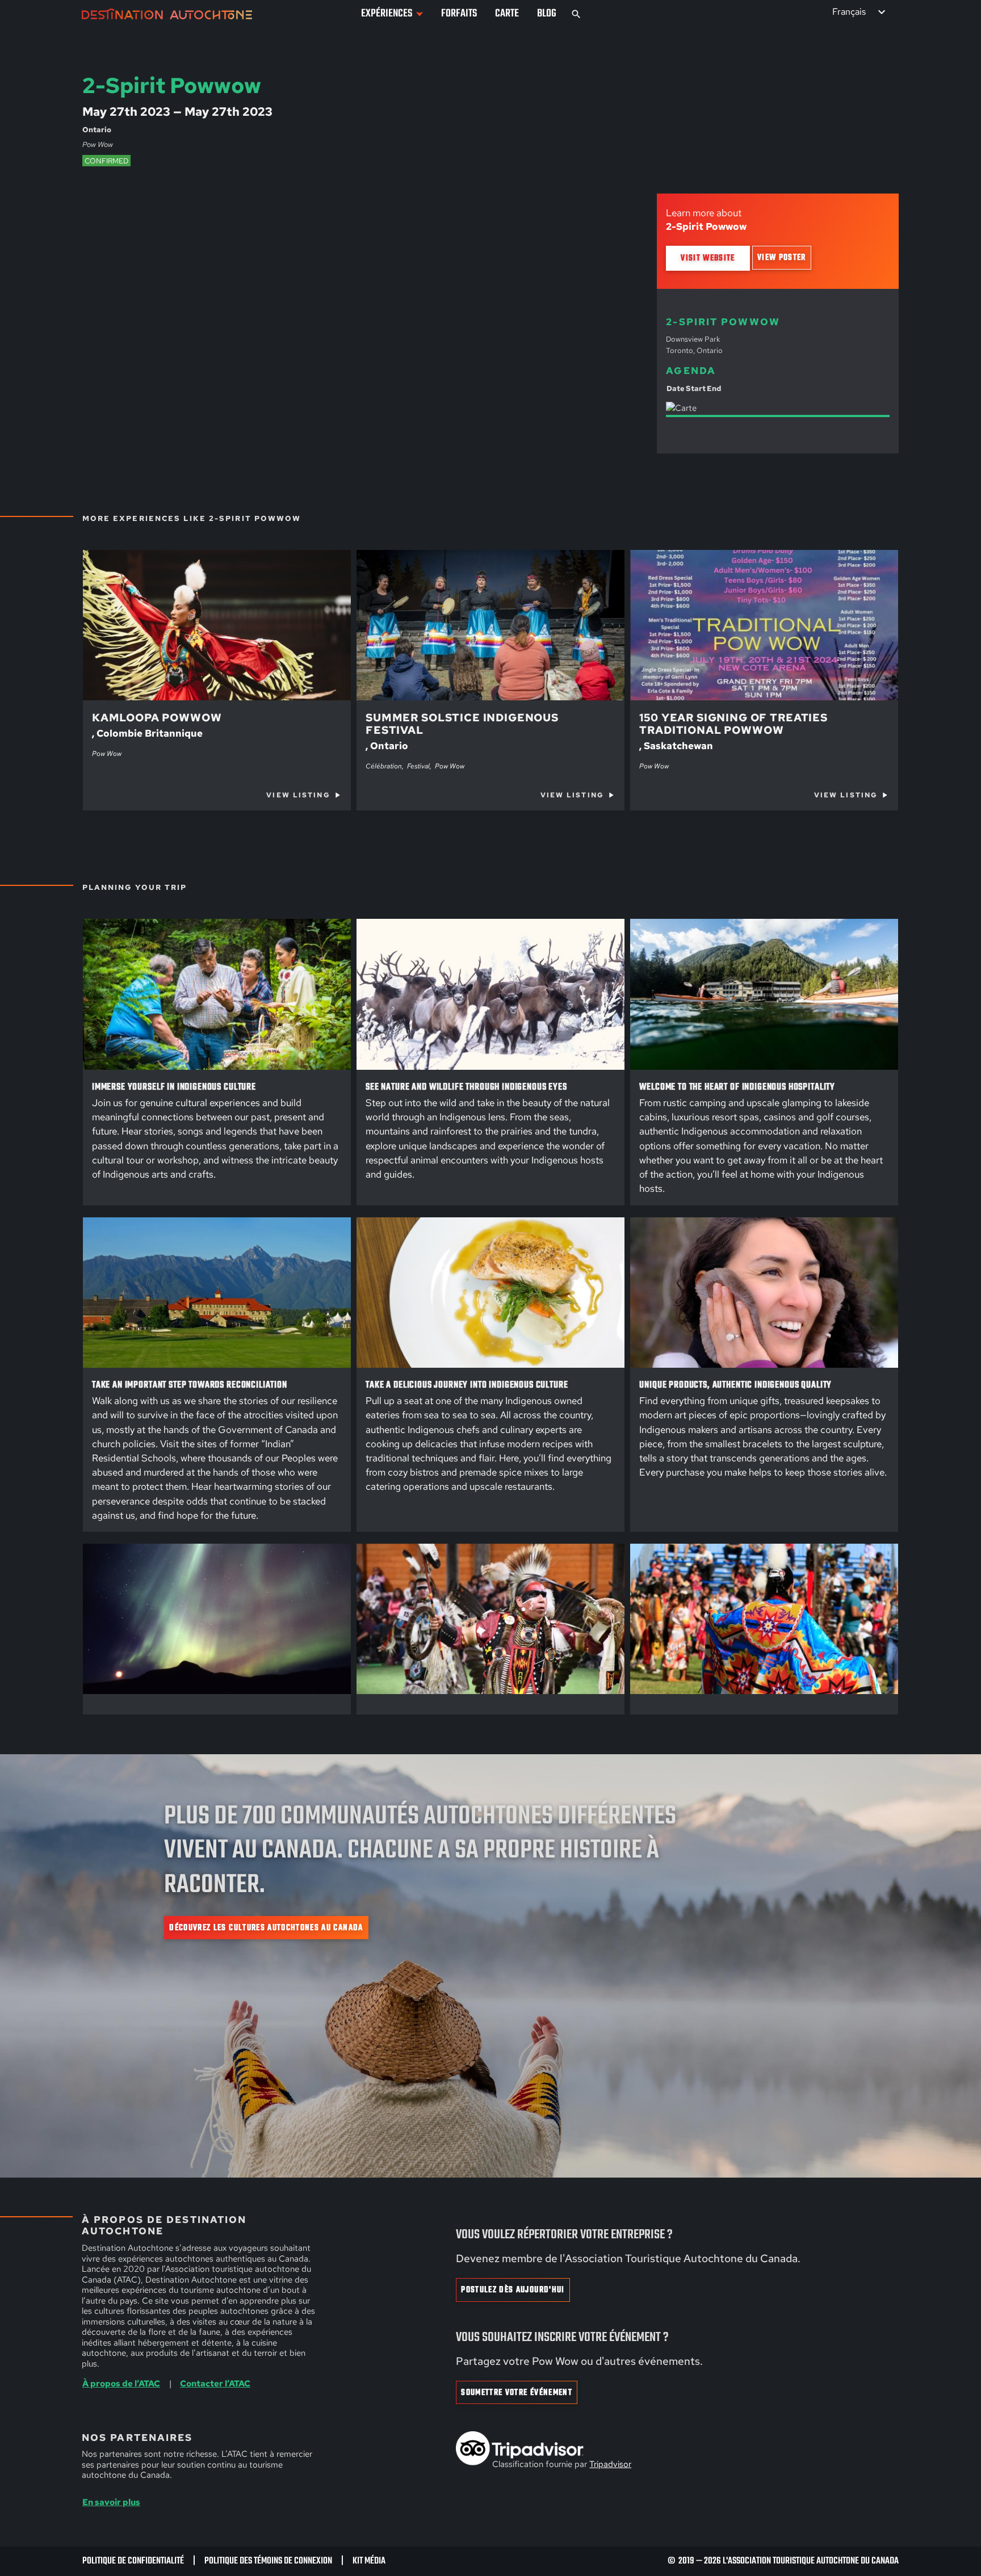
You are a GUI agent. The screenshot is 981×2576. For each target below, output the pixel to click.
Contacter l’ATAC (215, 2384)
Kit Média (369, 2561)
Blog (547, 14)
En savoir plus (111, 2502)
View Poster (782, 258)
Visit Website (708, 258)
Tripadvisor (610, 2464)
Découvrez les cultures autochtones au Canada (266, 1928)
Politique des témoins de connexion (268, 2561)
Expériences (387, 14)
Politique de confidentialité (133, 2561)
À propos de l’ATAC (121, 2384)
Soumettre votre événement (517, 2393)
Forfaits (459, 14)
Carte (507, 14)
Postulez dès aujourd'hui (513, 2290)
